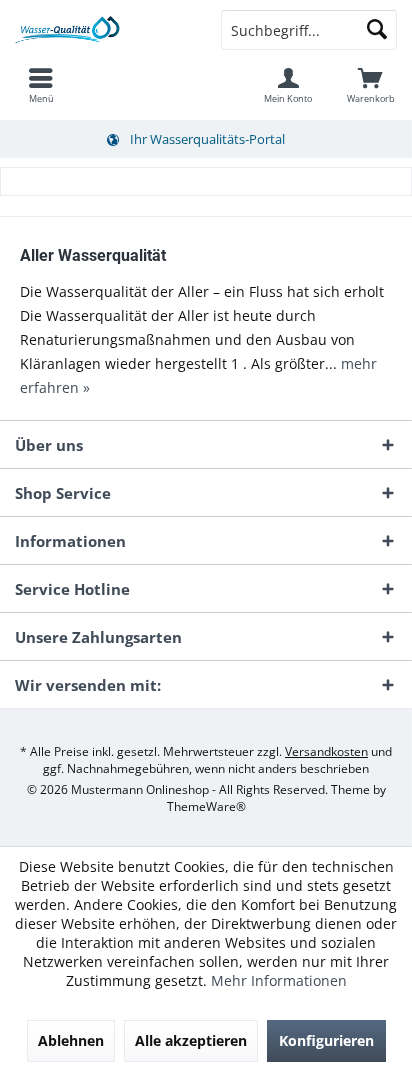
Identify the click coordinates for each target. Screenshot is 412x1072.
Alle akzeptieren (191, 1040)
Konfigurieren (326, 1040)
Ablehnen (71, 1040)
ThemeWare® (206, 806)
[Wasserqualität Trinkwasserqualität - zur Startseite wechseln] (103, 30)
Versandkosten (326, 751)
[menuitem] (41, 85)
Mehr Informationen (279, 980)
